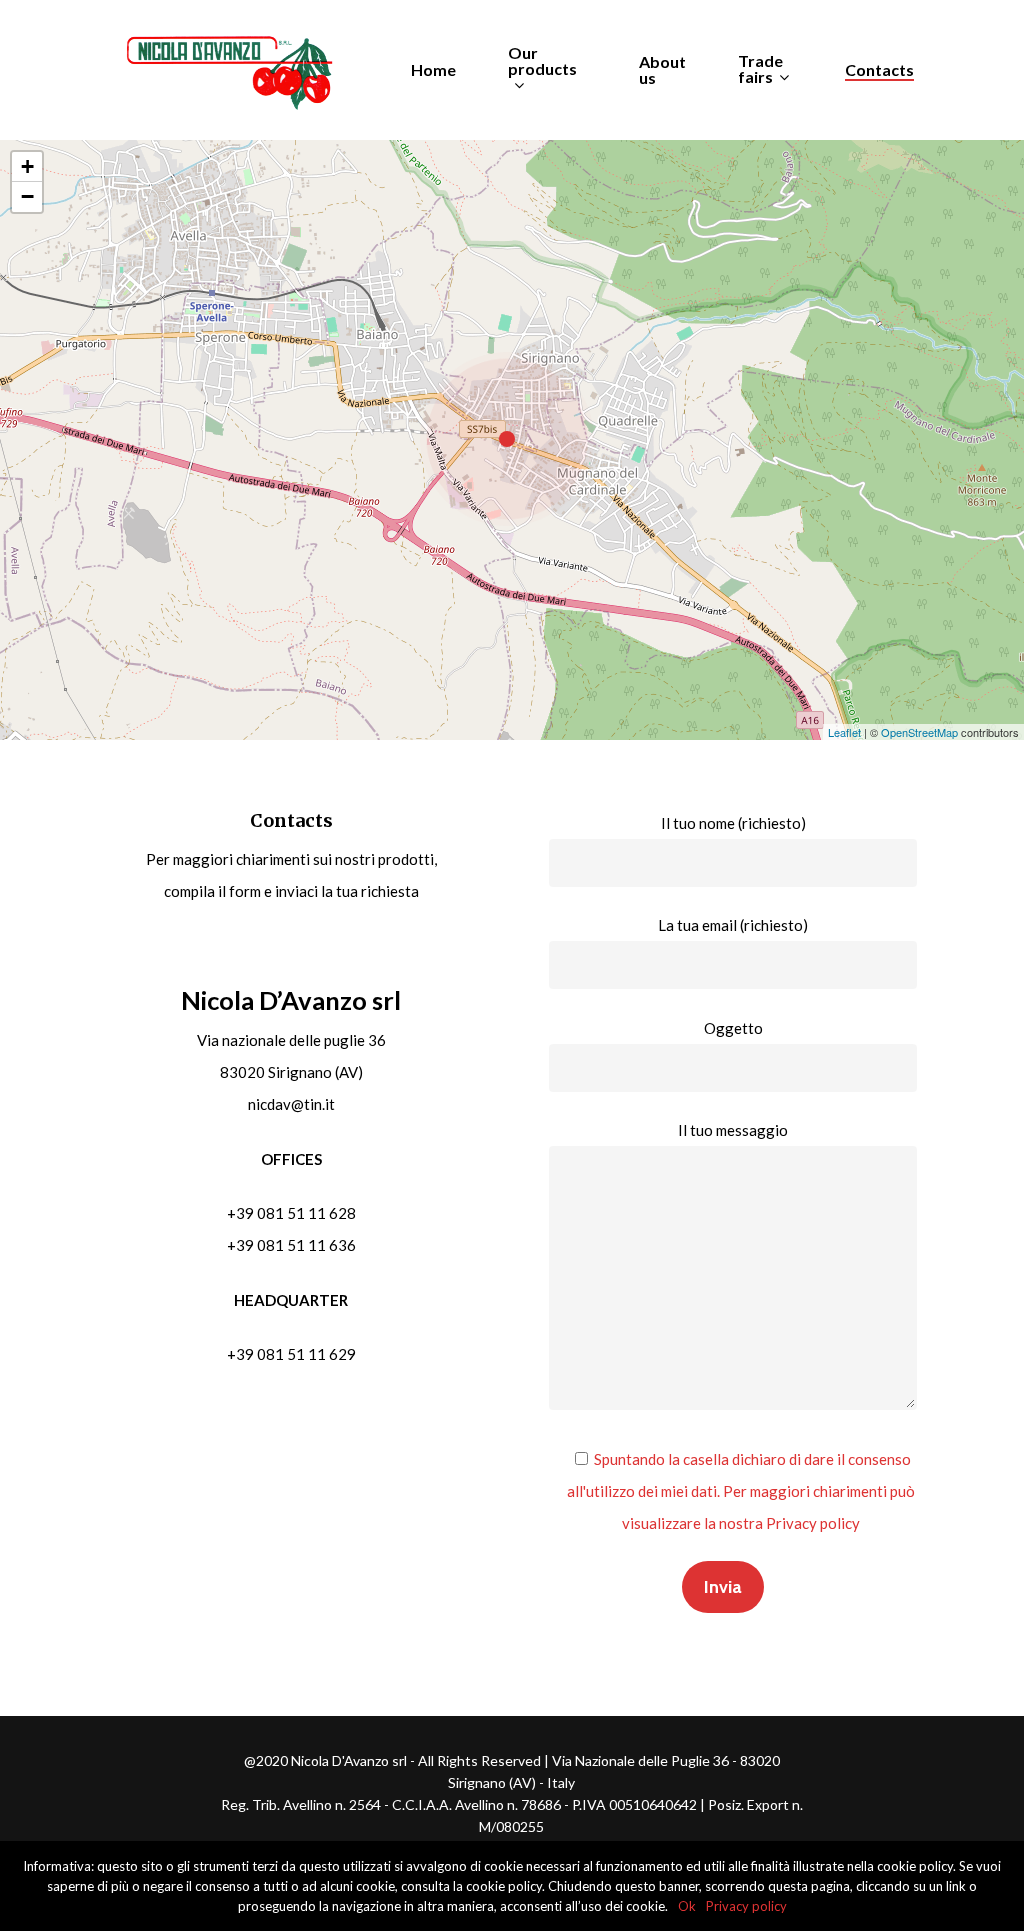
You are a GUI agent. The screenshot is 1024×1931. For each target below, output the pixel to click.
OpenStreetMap (919, 732)
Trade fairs (760, 69)
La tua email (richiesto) (733, 925)
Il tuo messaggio (733, 1130)
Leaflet (844, 732)
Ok (687, 1906)
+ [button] (27, 166)
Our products (542, 61)
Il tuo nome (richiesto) (733, 823)
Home (433, 70)
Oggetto (733, 1028)
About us (662, 70)
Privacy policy (746, 1906)
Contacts (879, 70)
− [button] (27, 196)
